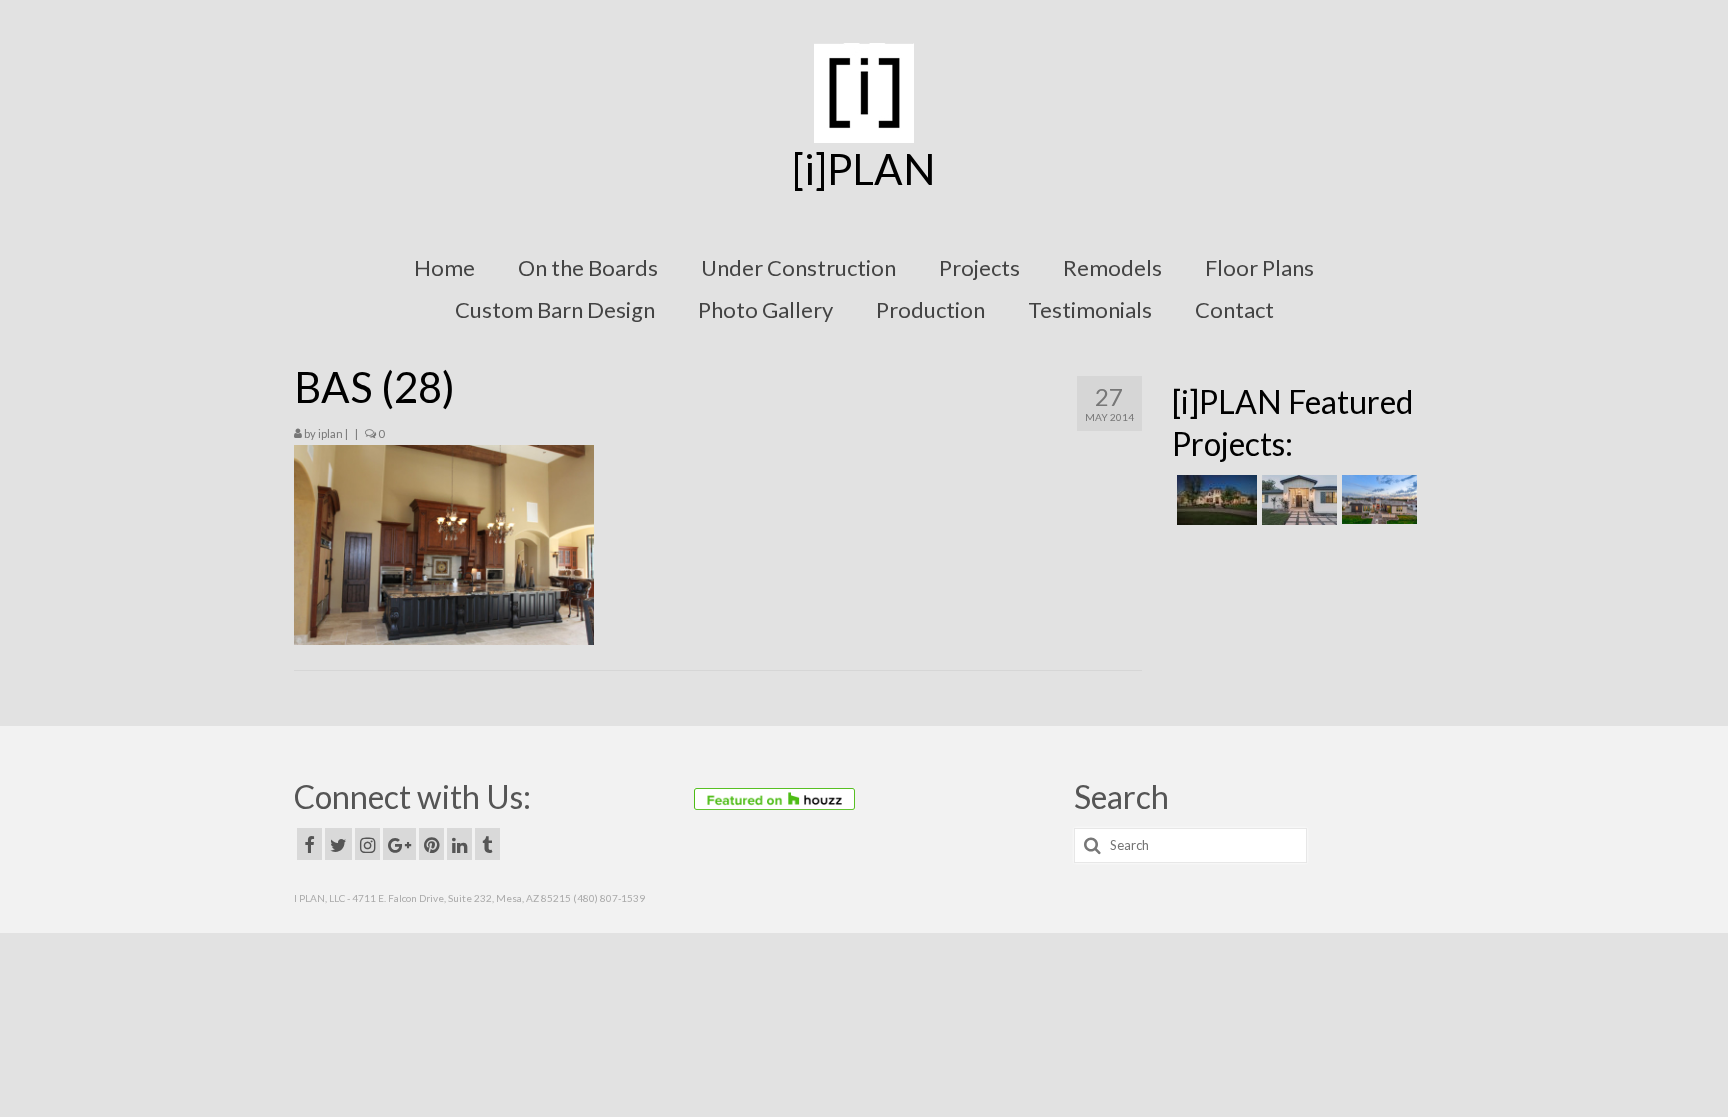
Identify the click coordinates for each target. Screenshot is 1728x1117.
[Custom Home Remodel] (1297, 500)
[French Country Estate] (1214, 500)
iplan (330, 433)
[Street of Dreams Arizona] (1377, 500)
